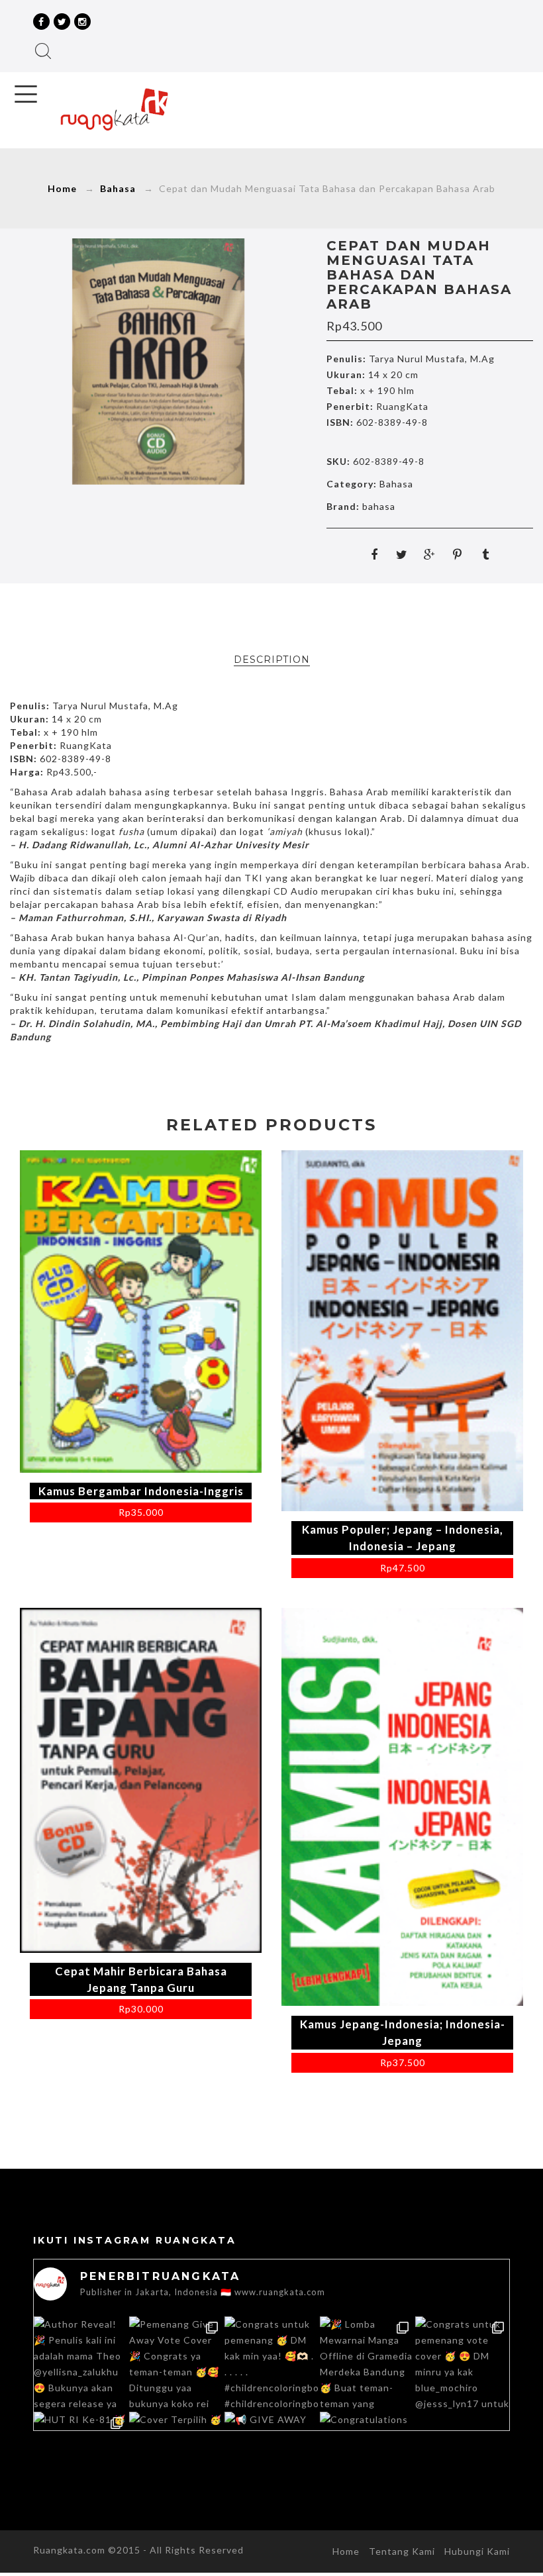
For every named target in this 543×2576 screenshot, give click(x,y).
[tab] (272, 660)
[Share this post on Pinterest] (458, 554)
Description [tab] (272, 660)
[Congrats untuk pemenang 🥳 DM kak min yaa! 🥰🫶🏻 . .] (271, 2363)
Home (62, 188)
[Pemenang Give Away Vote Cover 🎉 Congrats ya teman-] (176, 2363)
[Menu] (26, 94)
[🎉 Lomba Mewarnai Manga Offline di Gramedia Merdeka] (367, 2363)
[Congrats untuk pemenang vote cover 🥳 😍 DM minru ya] (462, 2363)
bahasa (379, 506)
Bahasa (118, 188)
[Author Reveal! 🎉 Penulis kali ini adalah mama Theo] (81, 2363)
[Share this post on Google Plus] (430, 554)
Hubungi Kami (477, 2551)
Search (43, 51)
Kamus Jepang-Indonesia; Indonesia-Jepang (403, 2032)
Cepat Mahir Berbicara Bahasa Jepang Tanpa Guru (141, 1979)
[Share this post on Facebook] (374, 554)
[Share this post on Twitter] (402, 554)
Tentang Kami (402, 2551)
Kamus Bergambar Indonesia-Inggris (141, 1491)
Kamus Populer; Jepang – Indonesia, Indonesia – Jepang (403, 1538)
